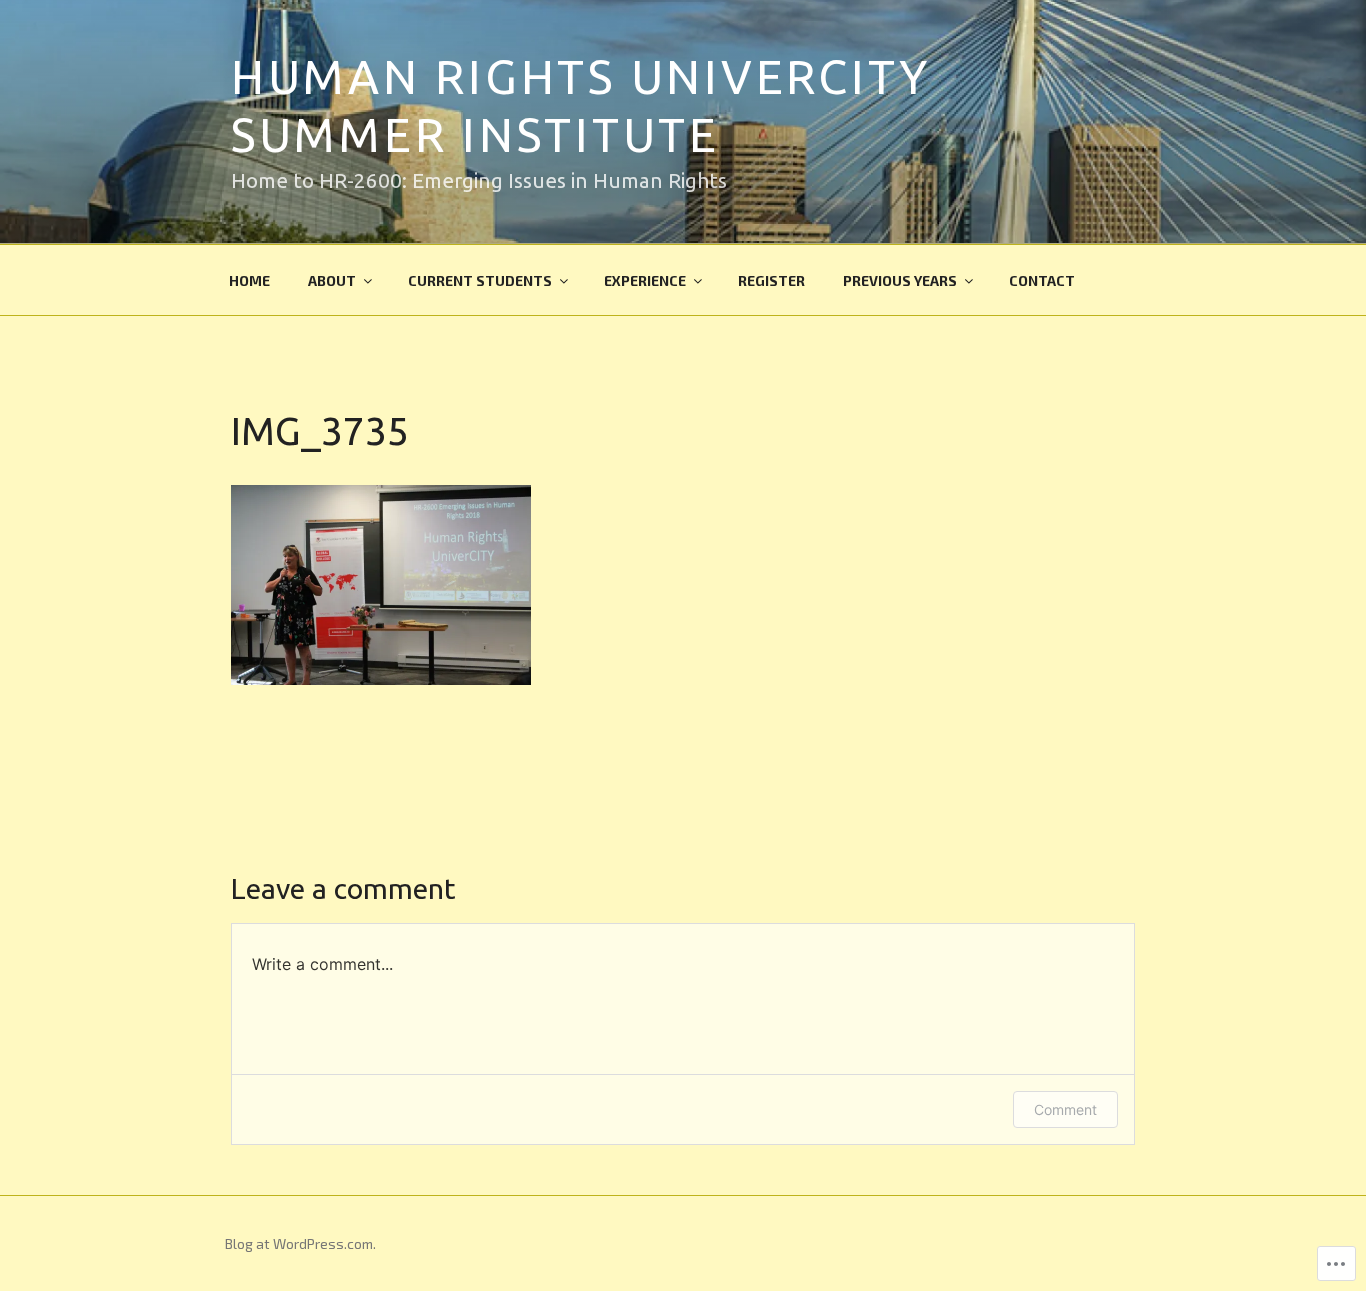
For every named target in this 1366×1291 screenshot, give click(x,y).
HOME (249, 280)
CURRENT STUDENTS (480, 280)
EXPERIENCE (645, 280)
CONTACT (1042, 280)
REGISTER (771, 280)
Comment (1065, 1109)
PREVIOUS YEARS (900, 280)
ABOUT (332, 280)
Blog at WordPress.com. (300, 1243)
